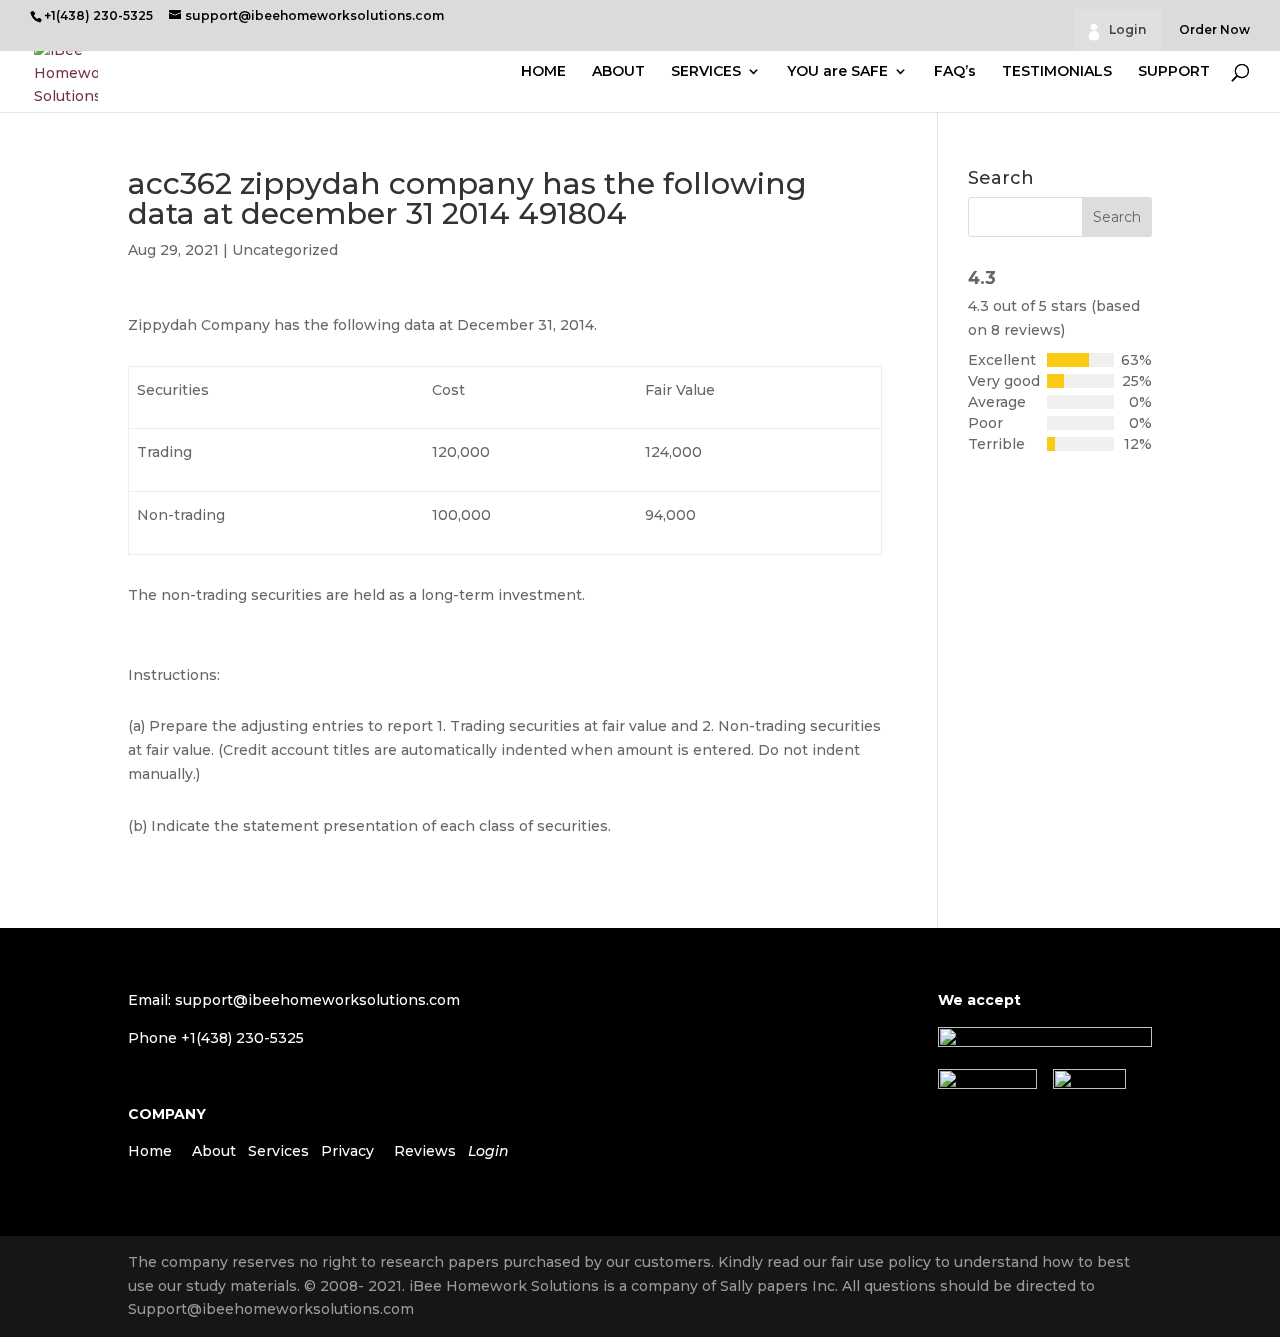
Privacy (347, 1151)
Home (150, 1151)
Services (278, 1151)
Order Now (1214, 30)
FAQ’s (955, 72)
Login (1127, 29)
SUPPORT (1174, 72)
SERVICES (706, 72)
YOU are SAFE (837, 72)
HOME (543, 72)
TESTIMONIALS (1057, 72)
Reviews (425, 1151)
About (214, 1151)
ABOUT (618, 72)
